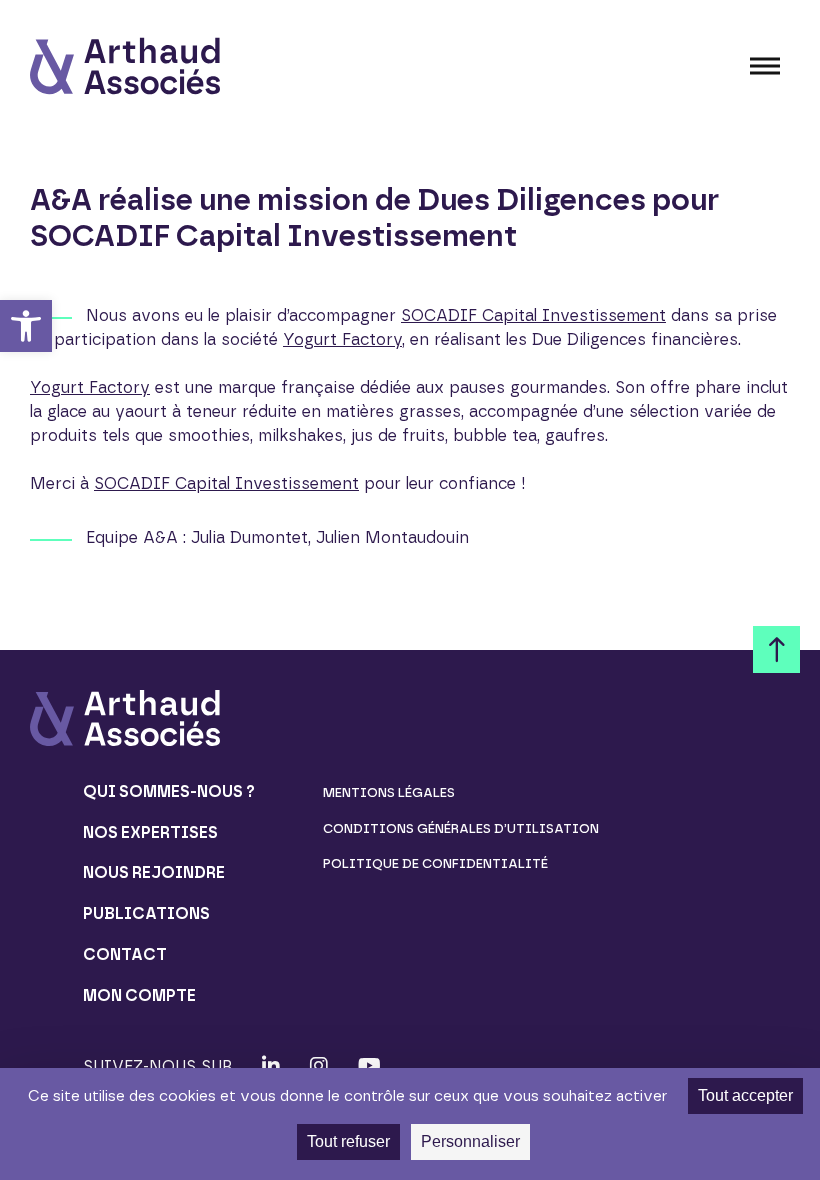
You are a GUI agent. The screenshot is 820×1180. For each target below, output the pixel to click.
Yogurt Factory (342, 339)
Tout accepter (745, 1095)
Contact (125, 954)
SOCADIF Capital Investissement (533, 315)
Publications (146, 913)
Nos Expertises (150, 832)
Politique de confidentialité (435, 863)
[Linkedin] (271, 1066)
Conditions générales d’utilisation (461, 828)
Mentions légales (389, 792)
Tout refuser (348, 1141)
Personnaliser (470, 1141)
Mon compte (139, 995)
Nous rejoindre (154, 872)
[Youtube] (369, 1066)
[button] (26, 326)
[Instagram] (319, 1066)
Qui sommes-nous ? (169, 791)
